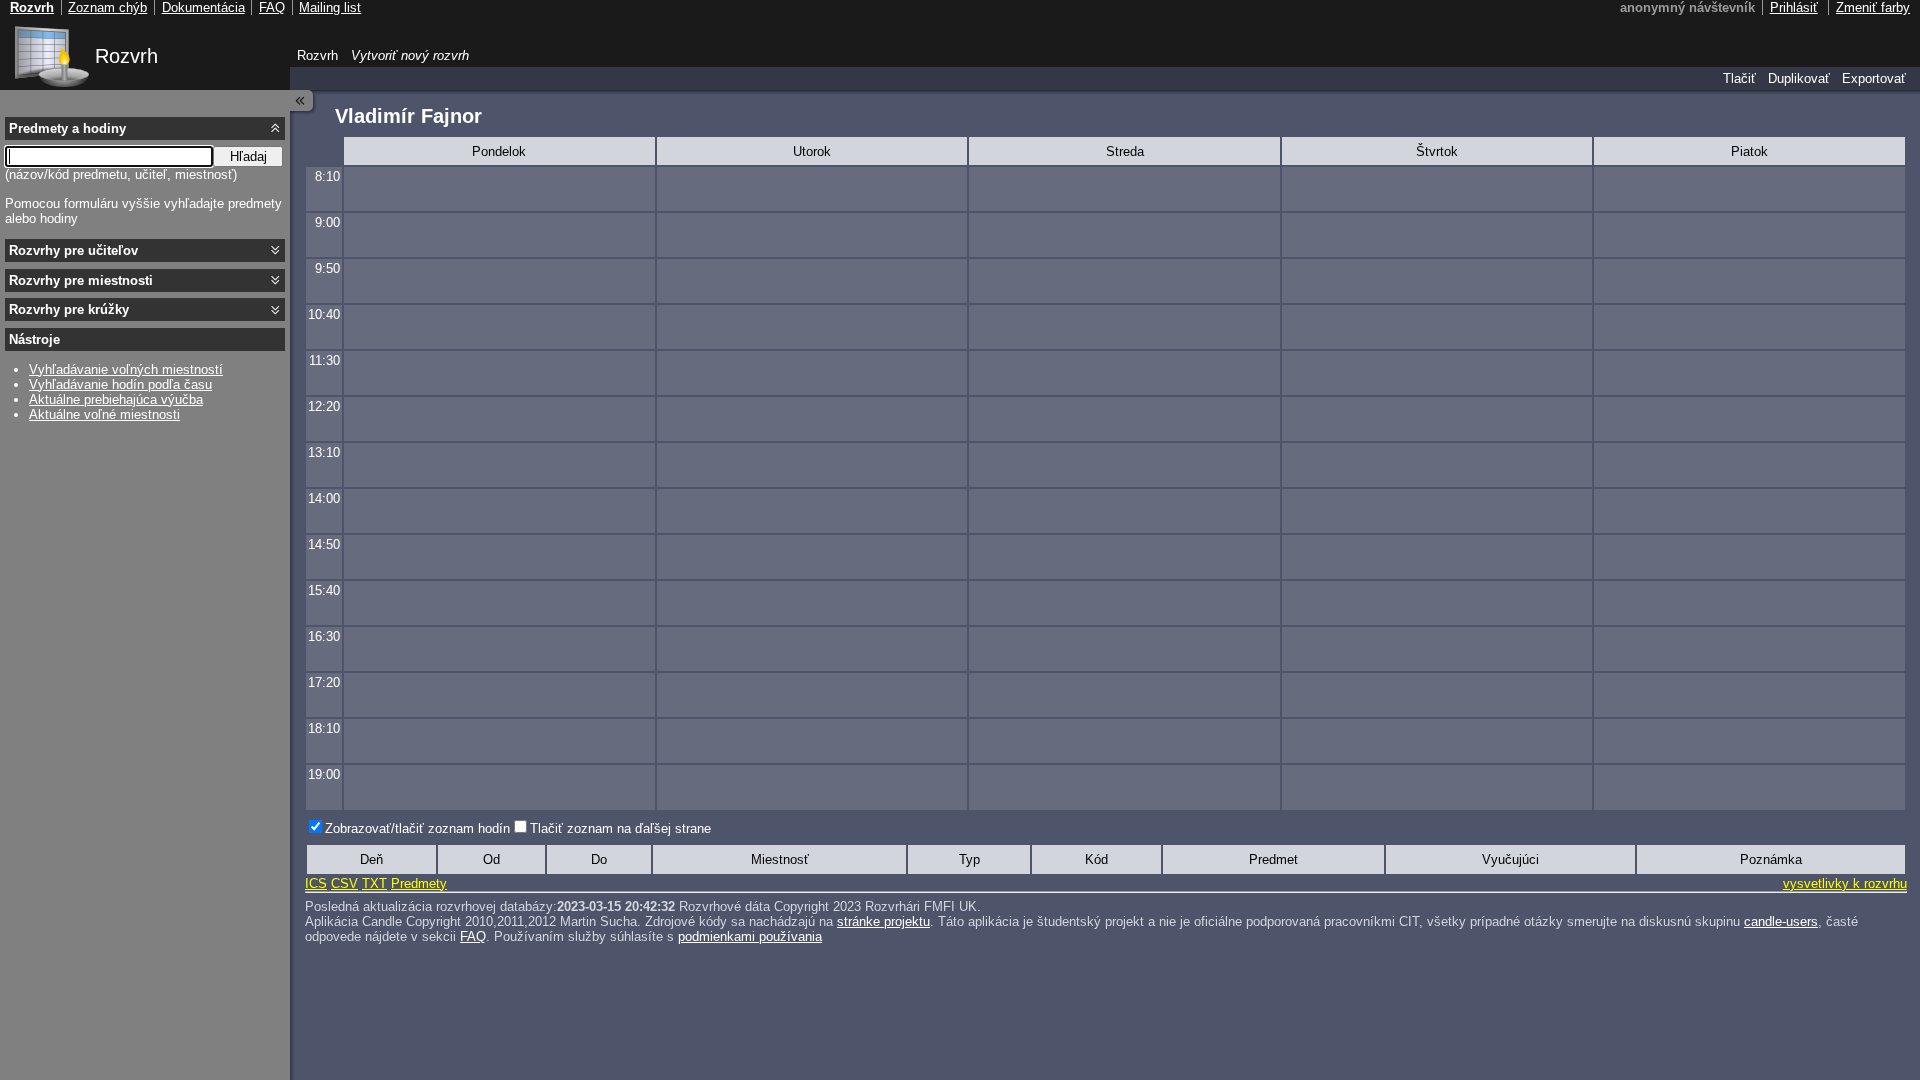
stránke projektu (883, 921)
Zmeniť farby (1873, 7)
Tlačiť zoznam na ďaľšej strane (620, 828)
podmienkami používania (750, 936)
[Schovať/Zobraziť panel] (302, 100)
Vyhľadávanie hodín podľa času (120, 384)
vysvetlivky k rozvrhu (1845, 883)
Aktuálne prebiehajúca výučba (116, 399)
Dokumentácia (203, 7)
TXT (374, 883)
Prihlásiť (1794, 7)
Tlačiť (1739, 78)
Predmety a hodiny (67, 128)
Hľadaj (248, 156)
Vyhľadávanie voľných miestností (126, 369)
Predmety (419, 883)
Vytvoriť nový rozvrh (410, 55)
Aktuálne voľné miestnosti (104, 414)
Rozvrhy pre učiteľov (73, 250)
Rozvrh (126, 56)
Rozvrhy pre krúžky (69, 309)
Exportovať (1874, 78)
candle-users (1781, 921)
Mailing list (330, 7)
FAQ (473, 936)
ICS (316, 883)
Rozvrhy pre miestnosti (81, 280)
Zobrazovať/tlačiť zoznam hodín (417, 828)
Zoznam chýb (107, 7)
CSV (344, 883)
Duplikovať (1799, 78)
